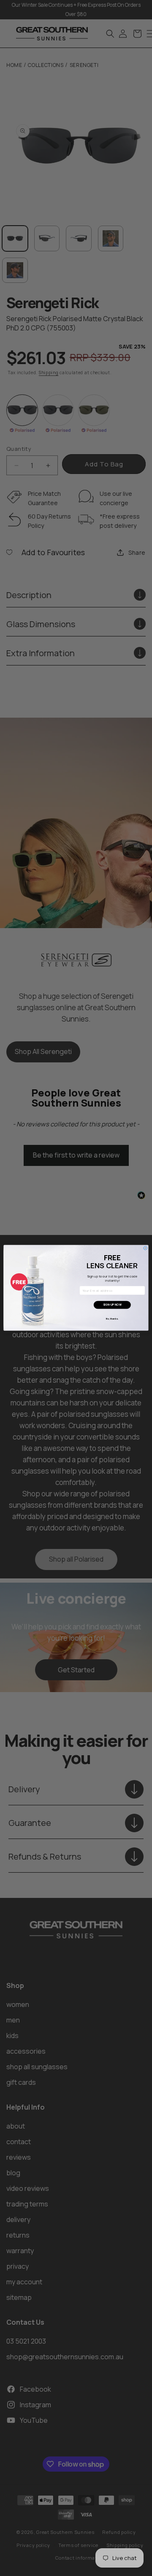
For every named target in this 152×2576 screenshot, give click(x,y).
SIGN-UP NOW (112, 1305)
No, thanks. (112, 1319)
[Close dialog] (145, 1248)
